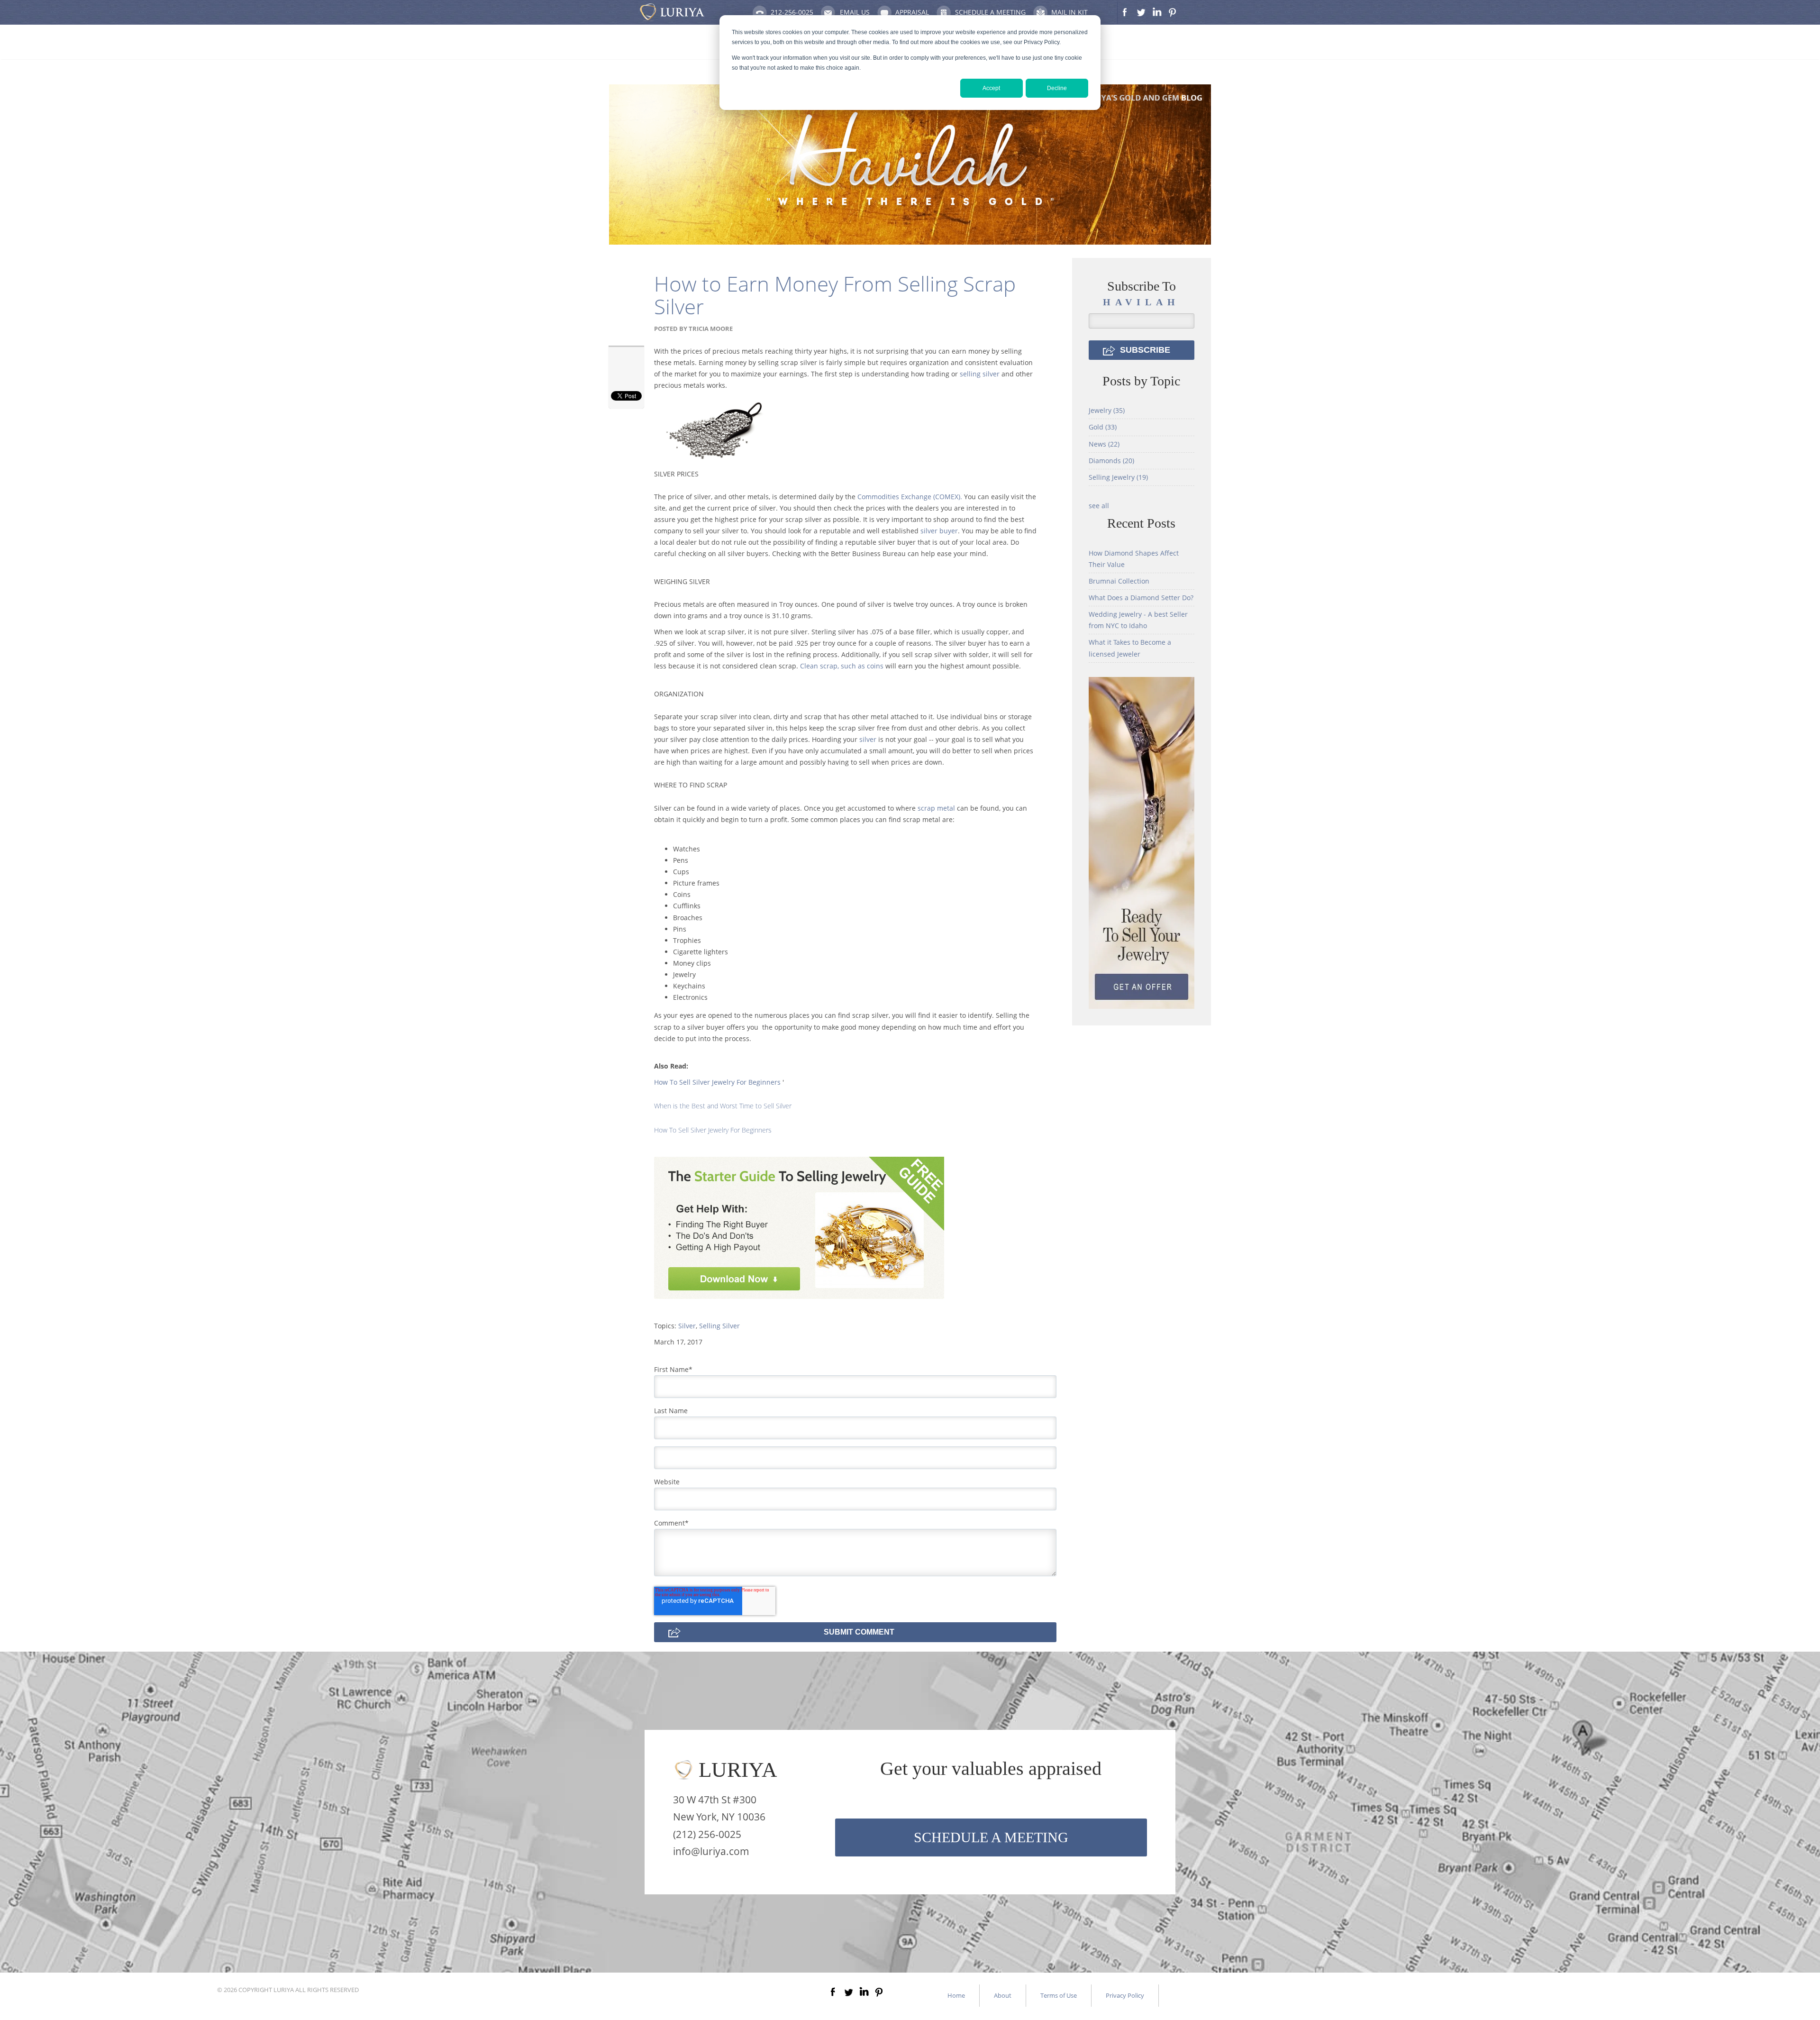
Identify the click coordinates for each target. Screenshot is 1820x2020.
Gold (1103, 427)
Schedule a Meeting (990, 12)
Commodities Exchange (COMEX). (911, 497)
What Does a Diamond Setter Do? (1141, 598)
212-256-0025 (792, 12)
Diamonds (1111, 461)
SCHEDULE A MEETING (991, 1837)
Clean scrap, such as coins (842, 666)
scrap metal (936, 808)
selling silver (980, 374)
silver (868, 739)
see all (1099, 506)
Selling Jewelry (1118, 477)
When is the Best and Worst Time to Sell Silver (723, 1106)
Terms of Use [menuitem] (1059, 1995)
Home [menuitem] (956, 1995)
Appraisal (912, 12)
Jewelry (1107, 410)
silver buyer (939, 531)
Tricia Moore (711, 329)
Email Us (855, 12)
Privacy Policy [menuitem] (1125, 1995)
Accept (991, 88)
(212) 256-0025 (707, 1834)
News (1104, 444)
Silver (687, 1326)
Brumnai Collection (1119, 581)
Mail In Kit (1069, 12)
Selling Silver (719, 1326)
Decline (1057, 88)
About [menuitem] (1003, 1995)
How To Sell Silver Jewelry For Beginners (717, 1082)
